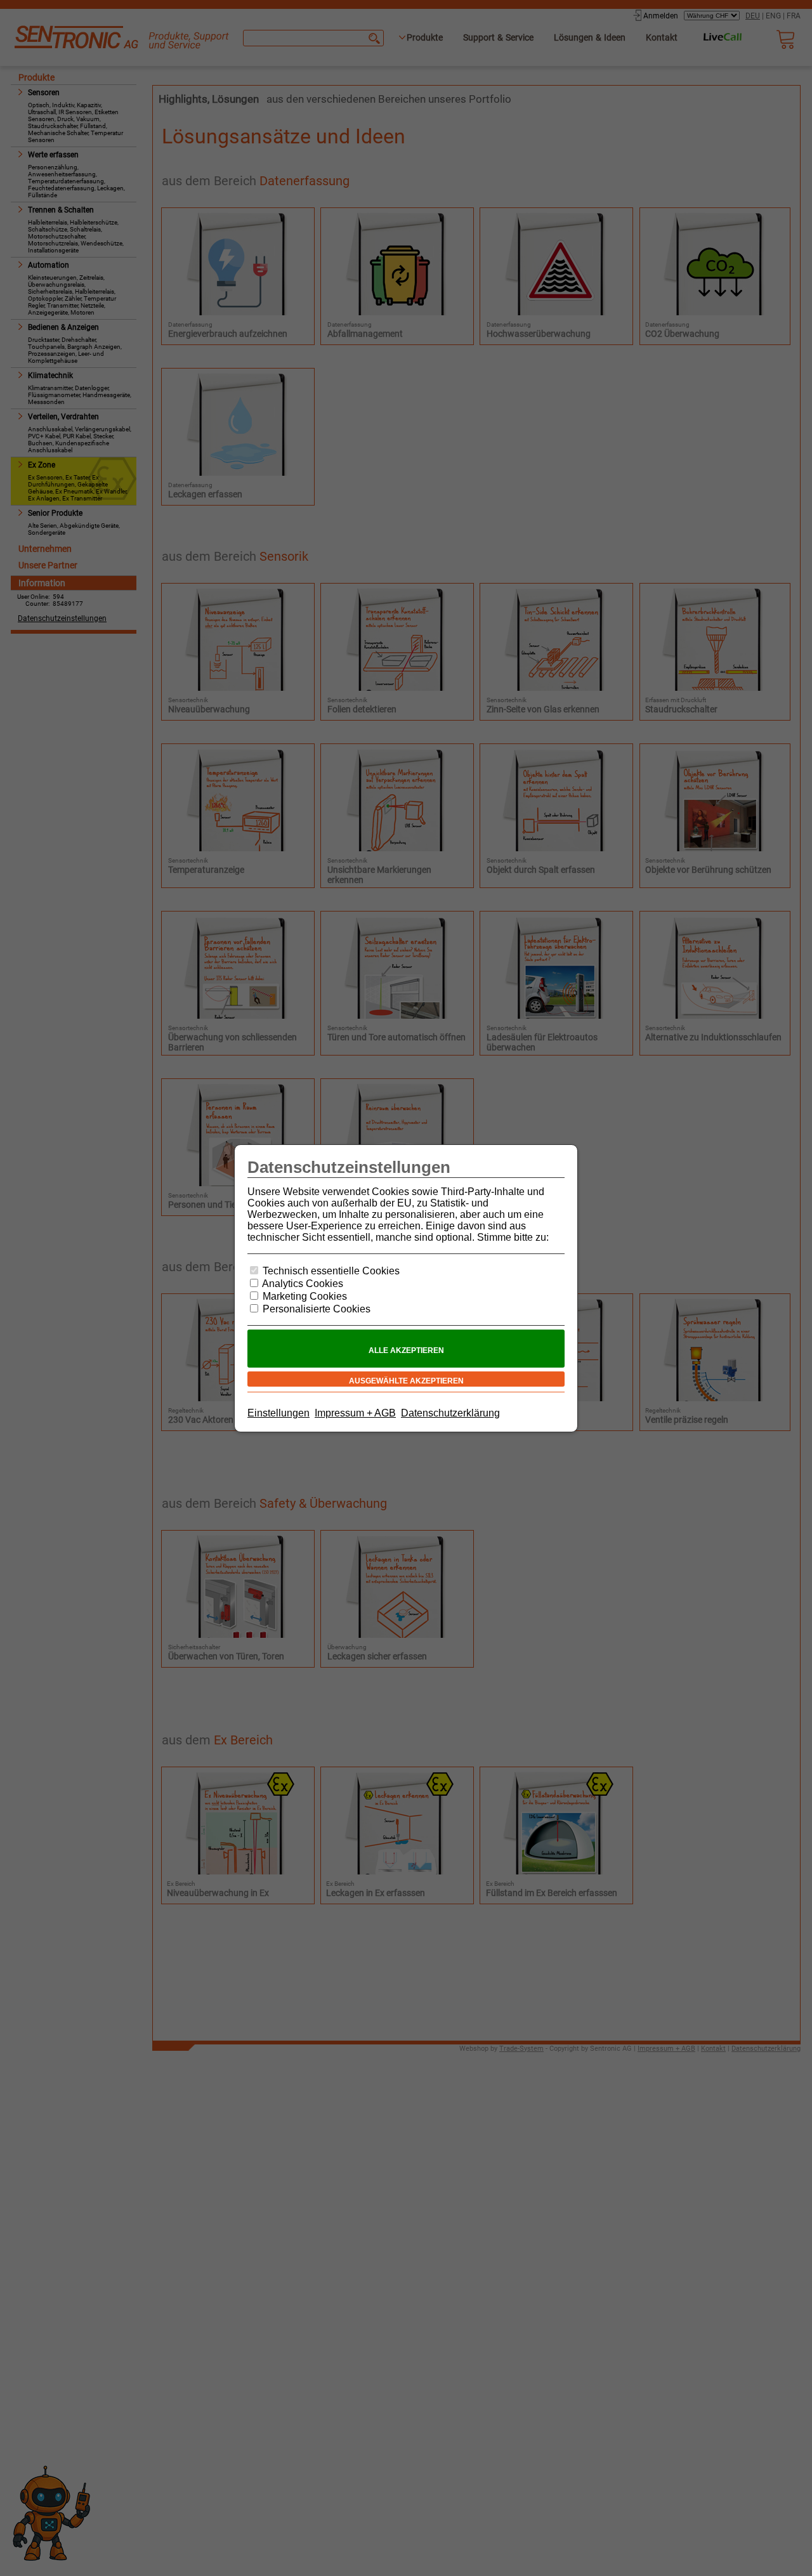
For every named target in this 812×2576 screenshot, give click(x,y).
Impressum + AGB (355, 1413)
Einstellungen (278, 1413)
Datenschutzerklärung (450, 1413)
